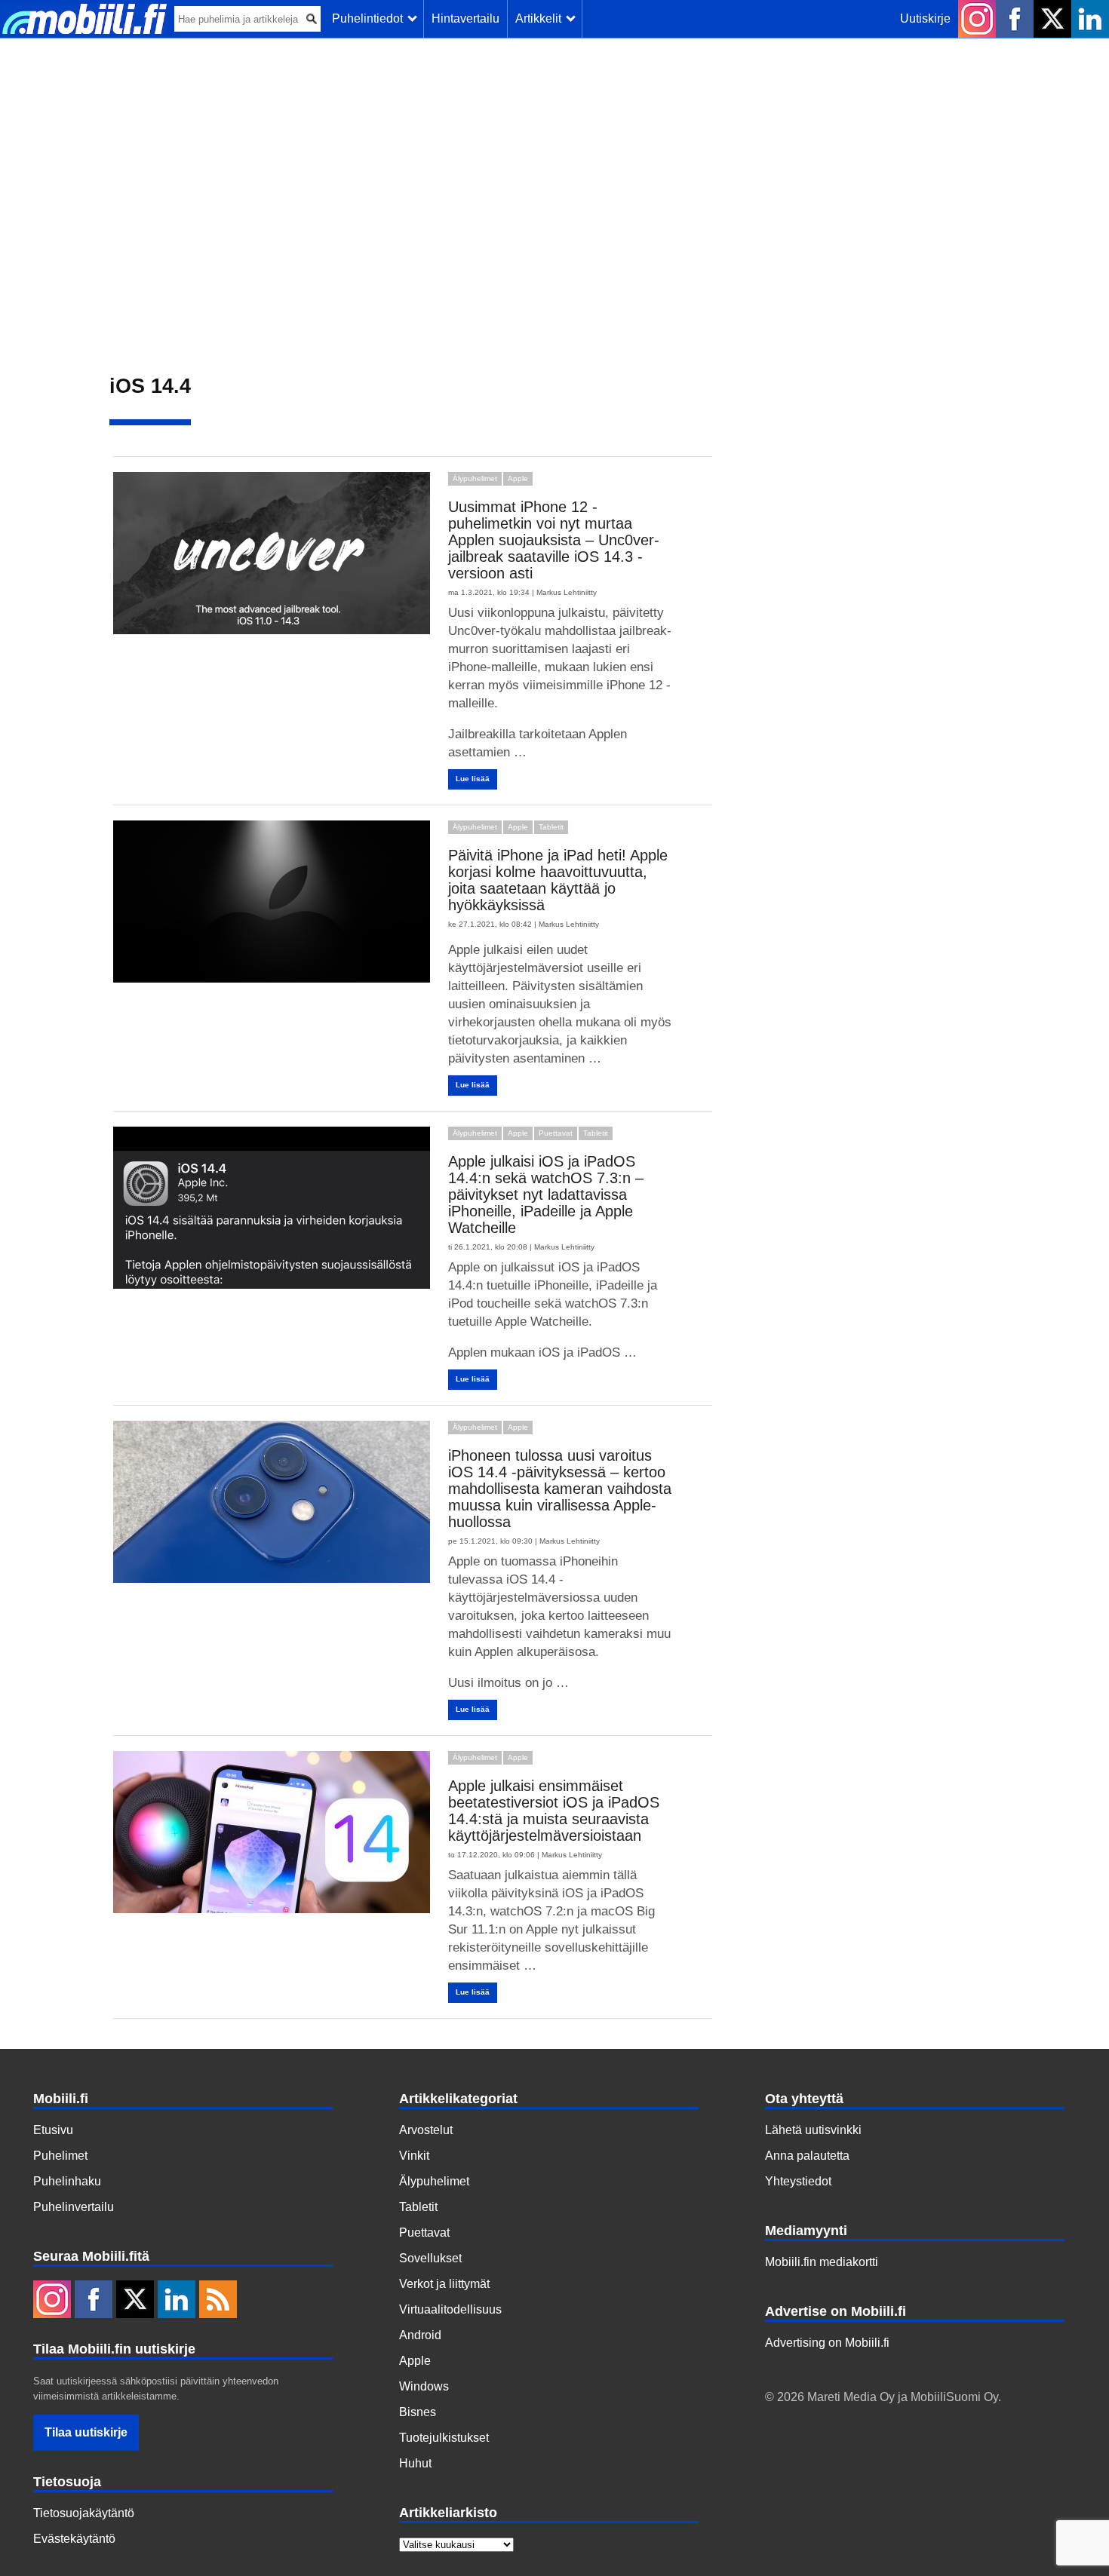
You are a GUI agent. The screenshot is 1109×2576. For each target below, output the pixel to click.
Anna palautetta (807, 2156)
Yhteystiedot (798, 2181)
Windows (424, 2386)
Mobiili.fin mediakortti (822, 2262)
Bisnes (418, 2412)
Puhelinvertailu (74, 2207)
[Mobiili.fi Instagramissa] (977, 19)
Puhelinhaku (67, 2181)
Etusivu (53, 2130)
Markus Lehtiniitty (567, 592)
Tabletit (551, 827)
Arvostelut (426, 2130)
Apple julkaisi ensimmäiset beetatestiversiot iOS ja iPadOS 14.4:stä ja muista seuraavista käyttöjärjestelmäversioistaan (554, 1811)
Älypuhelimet (475, 478)
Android (420, 2335)
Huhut (415, 2463)
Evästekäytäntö (74, 2539)
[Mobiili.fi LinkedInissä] (1090, 19)
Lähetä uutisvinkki (813, 2130)
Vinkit (414, 2156)
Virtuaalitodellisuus (450, 2309)
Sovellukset (430, 2258)
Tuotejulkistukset (444, 2438)
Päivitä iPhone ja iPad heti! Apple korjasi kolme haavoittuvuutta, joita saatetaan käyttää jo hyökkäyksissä (558, 880)
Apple (518, 478)
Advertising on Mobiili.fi (827, 2343)
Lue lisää (473, 779)
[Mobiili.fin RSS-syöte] (218, 2301)
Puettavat (556, 1133)
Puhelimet (60, 2156)
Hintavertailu (465, 18)
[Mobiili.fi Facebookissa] (1015, 19)
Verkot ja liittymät (444, 2284)
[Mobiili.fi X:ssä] (1052, 19)
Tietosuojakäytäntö (84, 2513)
